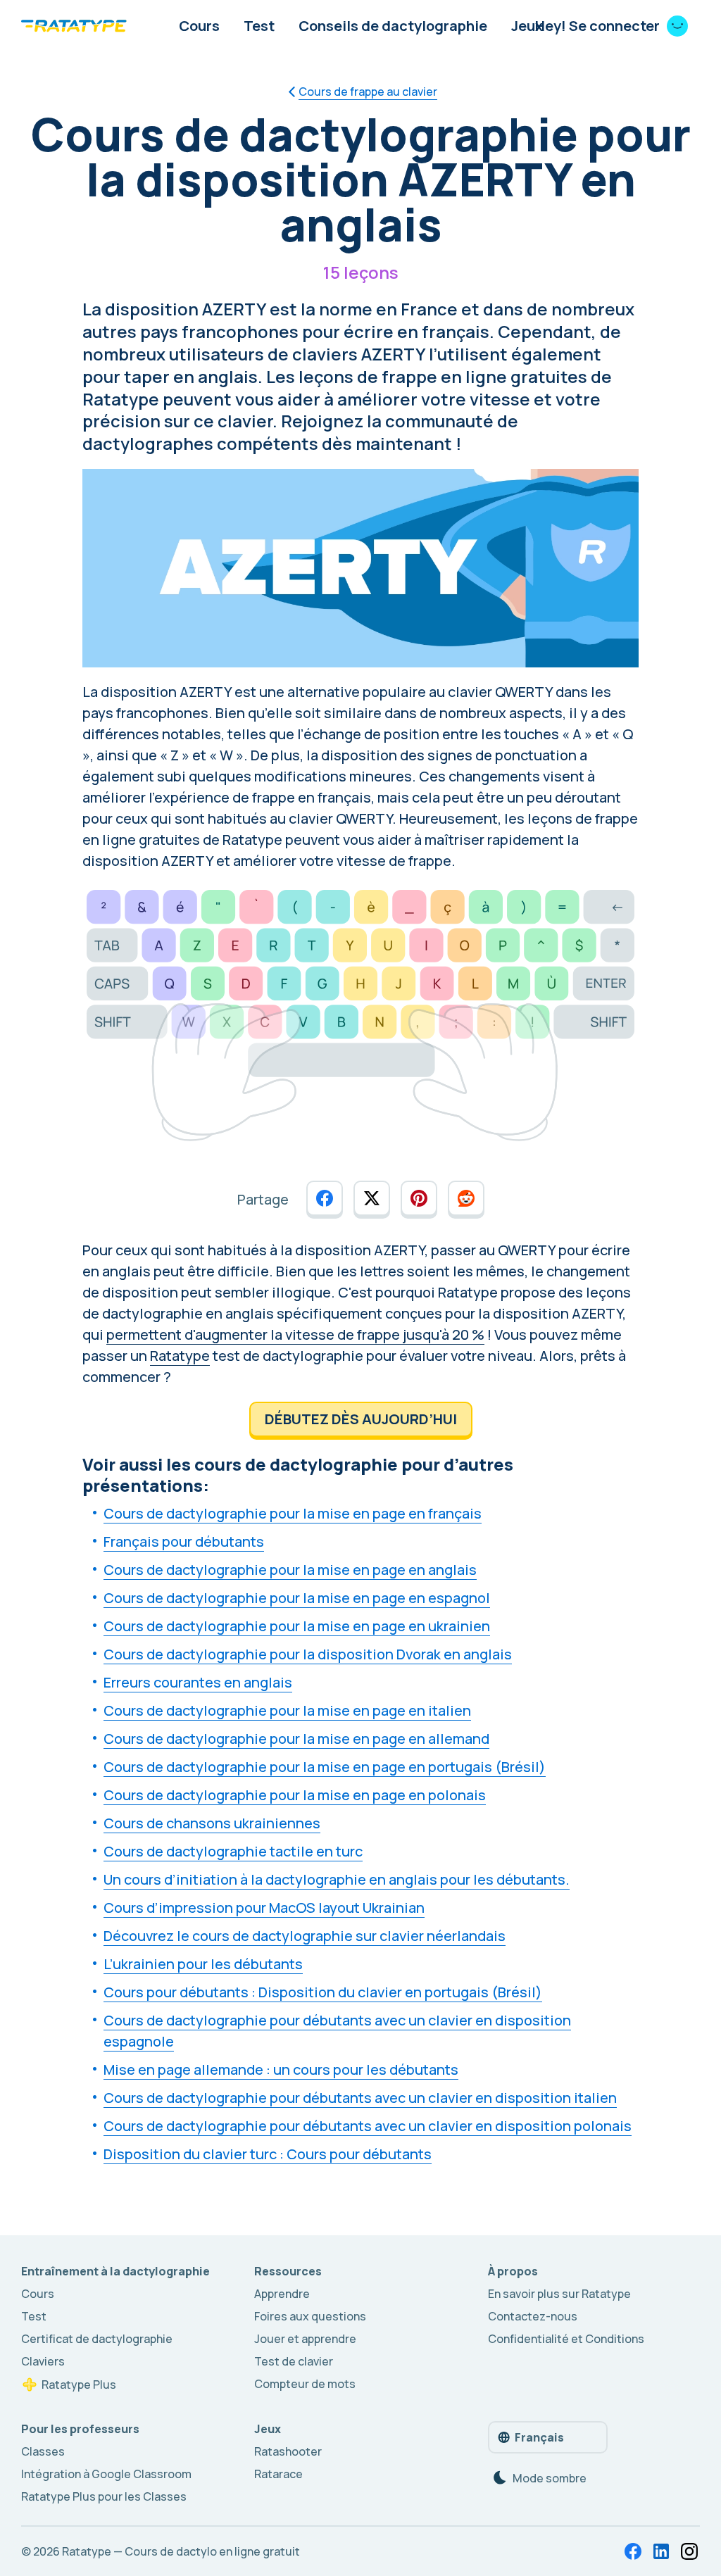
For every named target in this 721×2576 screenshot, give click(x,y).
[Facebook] (633, 2551)
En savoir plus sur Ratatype (559, 2294)
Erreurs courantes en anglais (198, 1682)
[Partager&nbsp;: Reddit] (466, 1198)
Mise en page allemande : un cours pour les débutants (281, 2069)
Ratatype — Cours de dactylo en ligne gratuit (181, 2551)
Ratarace (278, 2474)
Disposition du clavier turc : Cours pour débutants (268, 2154)
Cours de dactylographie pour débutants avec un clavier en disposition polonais (368, 2126)
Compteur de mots (305, 2384)
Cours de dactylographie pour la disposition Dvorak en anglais (308, 1654)
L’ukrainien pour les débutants (203, 1964)
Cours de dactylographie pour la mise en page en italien (287, 1710)
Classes (43, 2451)
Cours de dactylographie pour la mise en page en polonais (295, 1795)
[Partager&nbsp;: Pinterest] (419, 1198)
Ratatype (180, 1356)
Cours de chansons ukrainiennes (212, 1823)
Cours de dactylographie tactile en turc (233, 1851)
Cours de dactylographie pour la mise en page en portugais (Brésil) (325, 1767)
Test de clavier (294, 2361)
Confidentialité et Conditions (566, 2339)
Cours (199, 26)
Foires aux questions (310, 2316)
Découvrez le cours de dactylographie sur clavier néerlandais (305, 1936)
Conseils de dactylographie (393, 26)
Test (259, 26)
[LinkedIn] (661, 2551)
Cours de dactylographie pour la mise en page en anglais (290, 1570)
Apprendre (282, 2294)
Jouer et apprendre (305, 2339)
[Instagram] (689, 2551)
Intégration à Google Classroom (106, 2474)
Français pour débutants (184, 1541)
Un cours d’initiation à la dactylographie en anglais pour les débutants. (337, 1879)
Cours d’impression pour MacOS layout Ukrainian (264, 1908)
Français (539, 2437)
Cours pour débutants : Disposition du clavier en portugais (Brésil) (323, 1992)
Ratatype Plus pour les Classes (104, 2496)
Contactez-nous (533, 2316)
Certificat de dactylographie (97, 2339)
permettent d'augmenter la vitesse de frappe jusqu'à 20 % (295, 1334)
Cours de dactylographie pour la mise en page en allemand (296, 1739)
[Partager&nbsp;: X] (372, 1198)
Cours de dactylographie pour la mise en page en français (293, 1513)
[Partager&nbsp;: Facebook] (325, 1198)
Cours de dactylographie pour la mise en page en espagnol (297, 1598)
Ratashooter (288, 2451)
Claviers (43, 2361)
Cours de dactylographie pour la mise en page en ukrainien (297, 1626)
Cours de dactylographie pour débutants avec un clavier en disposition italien (360, 2098)
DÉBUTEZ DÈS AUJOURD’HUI (361, 1419)
